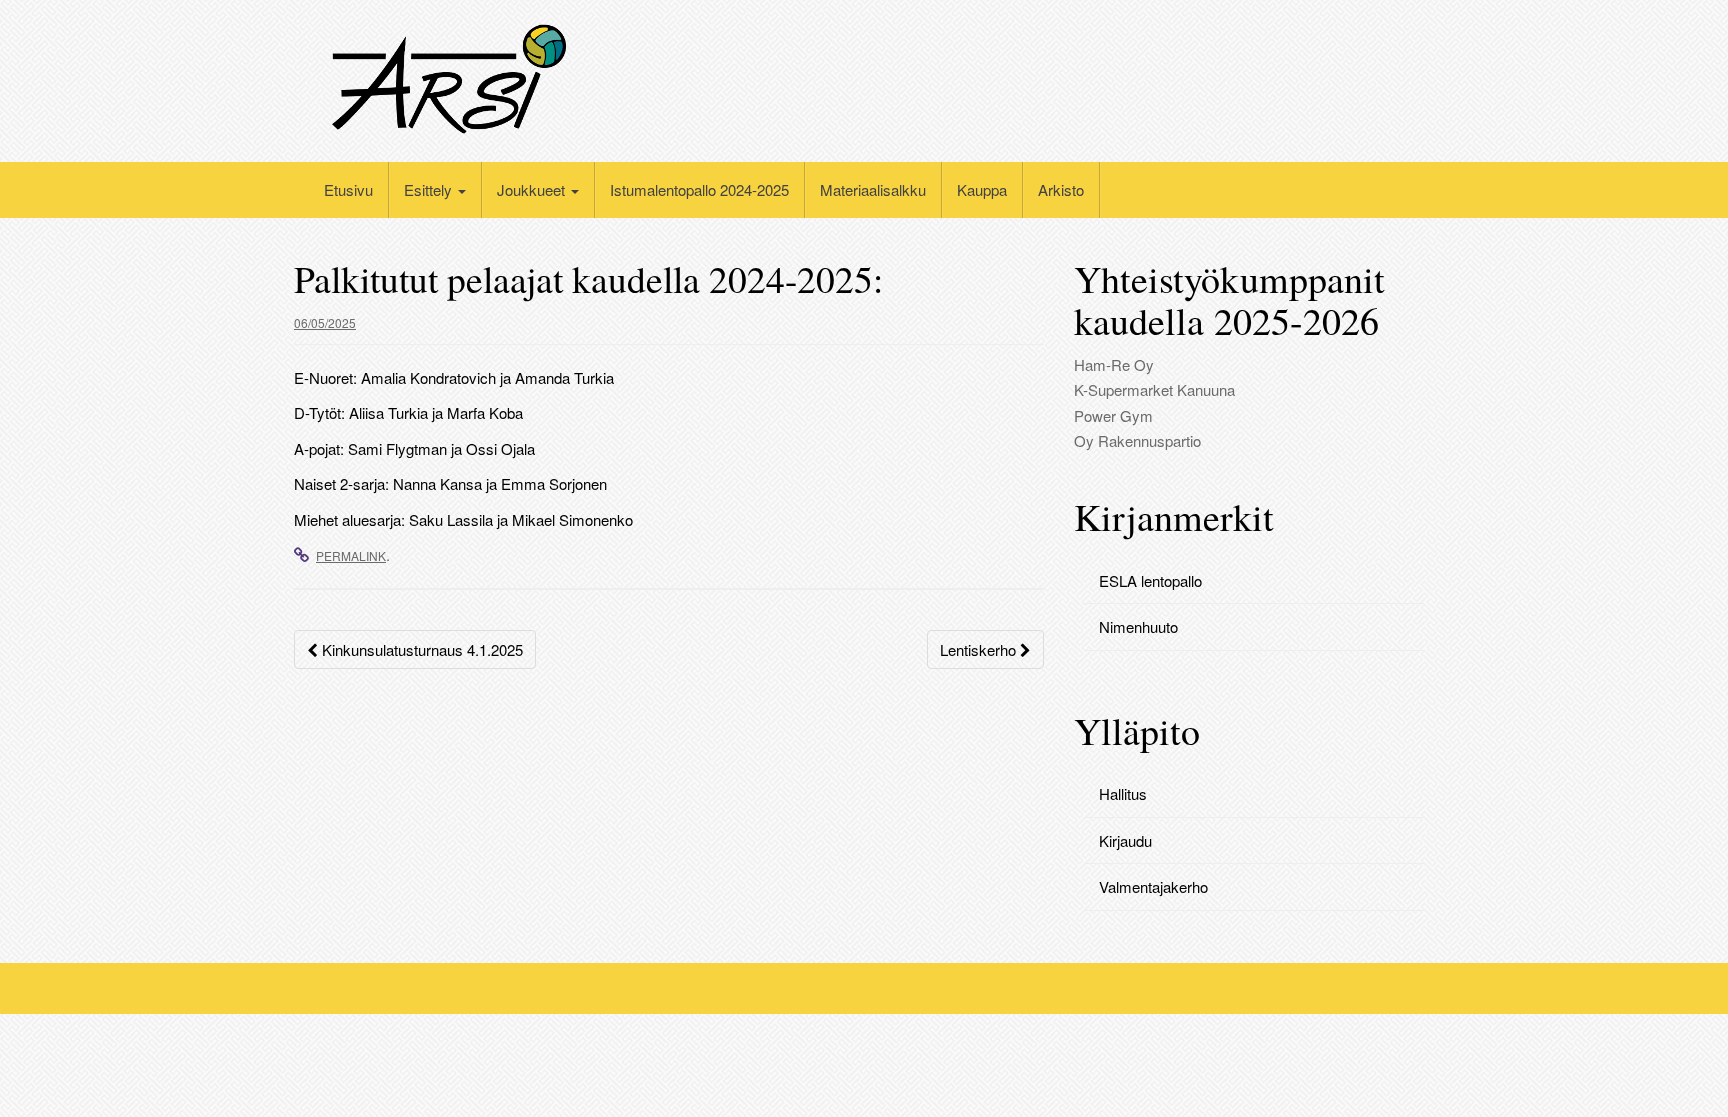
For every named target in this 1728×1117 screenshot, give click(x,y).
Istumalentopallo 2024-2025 (699, 189)
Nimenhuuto (1138, 626)
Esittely (430, 189)
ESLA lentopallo (1150, 580)
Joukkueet (533, 189)
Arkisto (1061, 189)
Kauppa (982, 189)
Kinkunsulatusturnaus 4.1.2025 (420, 649)
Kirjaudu (1125, 840)
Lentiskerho (980, 649)
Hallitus (1123, 793)
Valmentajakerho (1153, 886)
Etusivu (348, 189)
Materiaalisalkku (873, 189)
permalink (351, 555)
